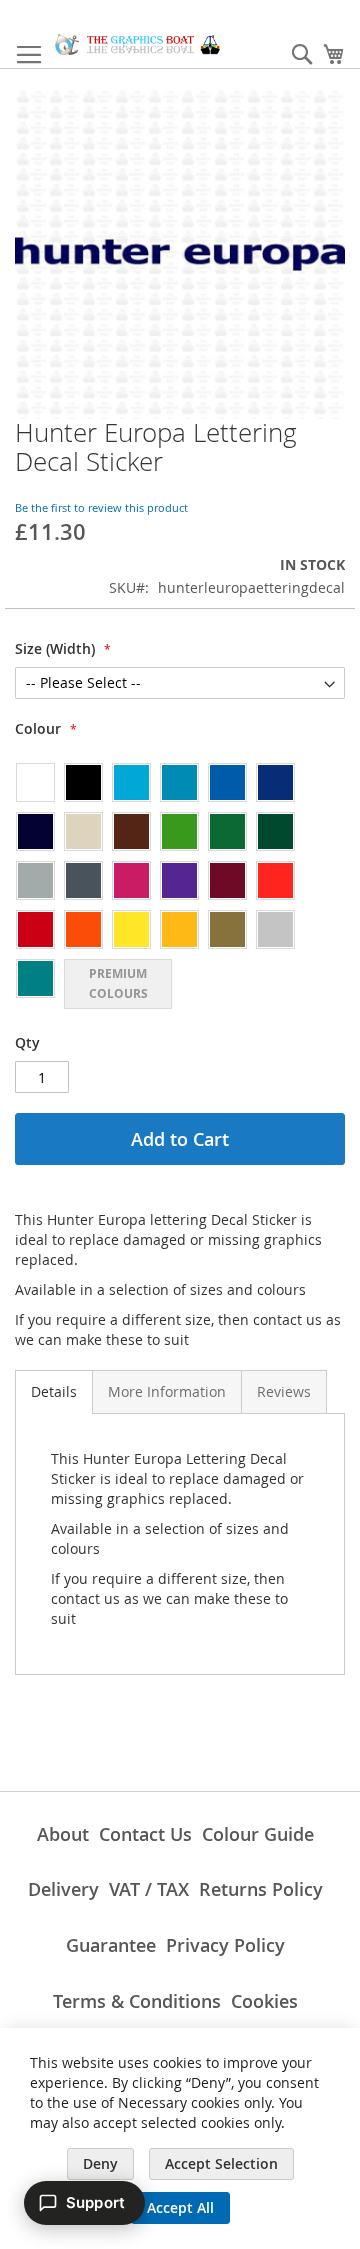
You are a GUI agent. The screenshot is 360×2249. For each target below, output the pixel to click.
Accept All (180, 2207)
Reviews (284, 1391)
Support (95, 2202)
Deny (100, 2163)
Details (54, 1391)
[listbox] (180, 885)
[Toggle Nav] (29, 55)
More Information (167, 1391)
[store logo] (137, 44)
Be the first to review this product (101, 507)
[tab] (54, 1392)
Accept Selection (221, 2163)
